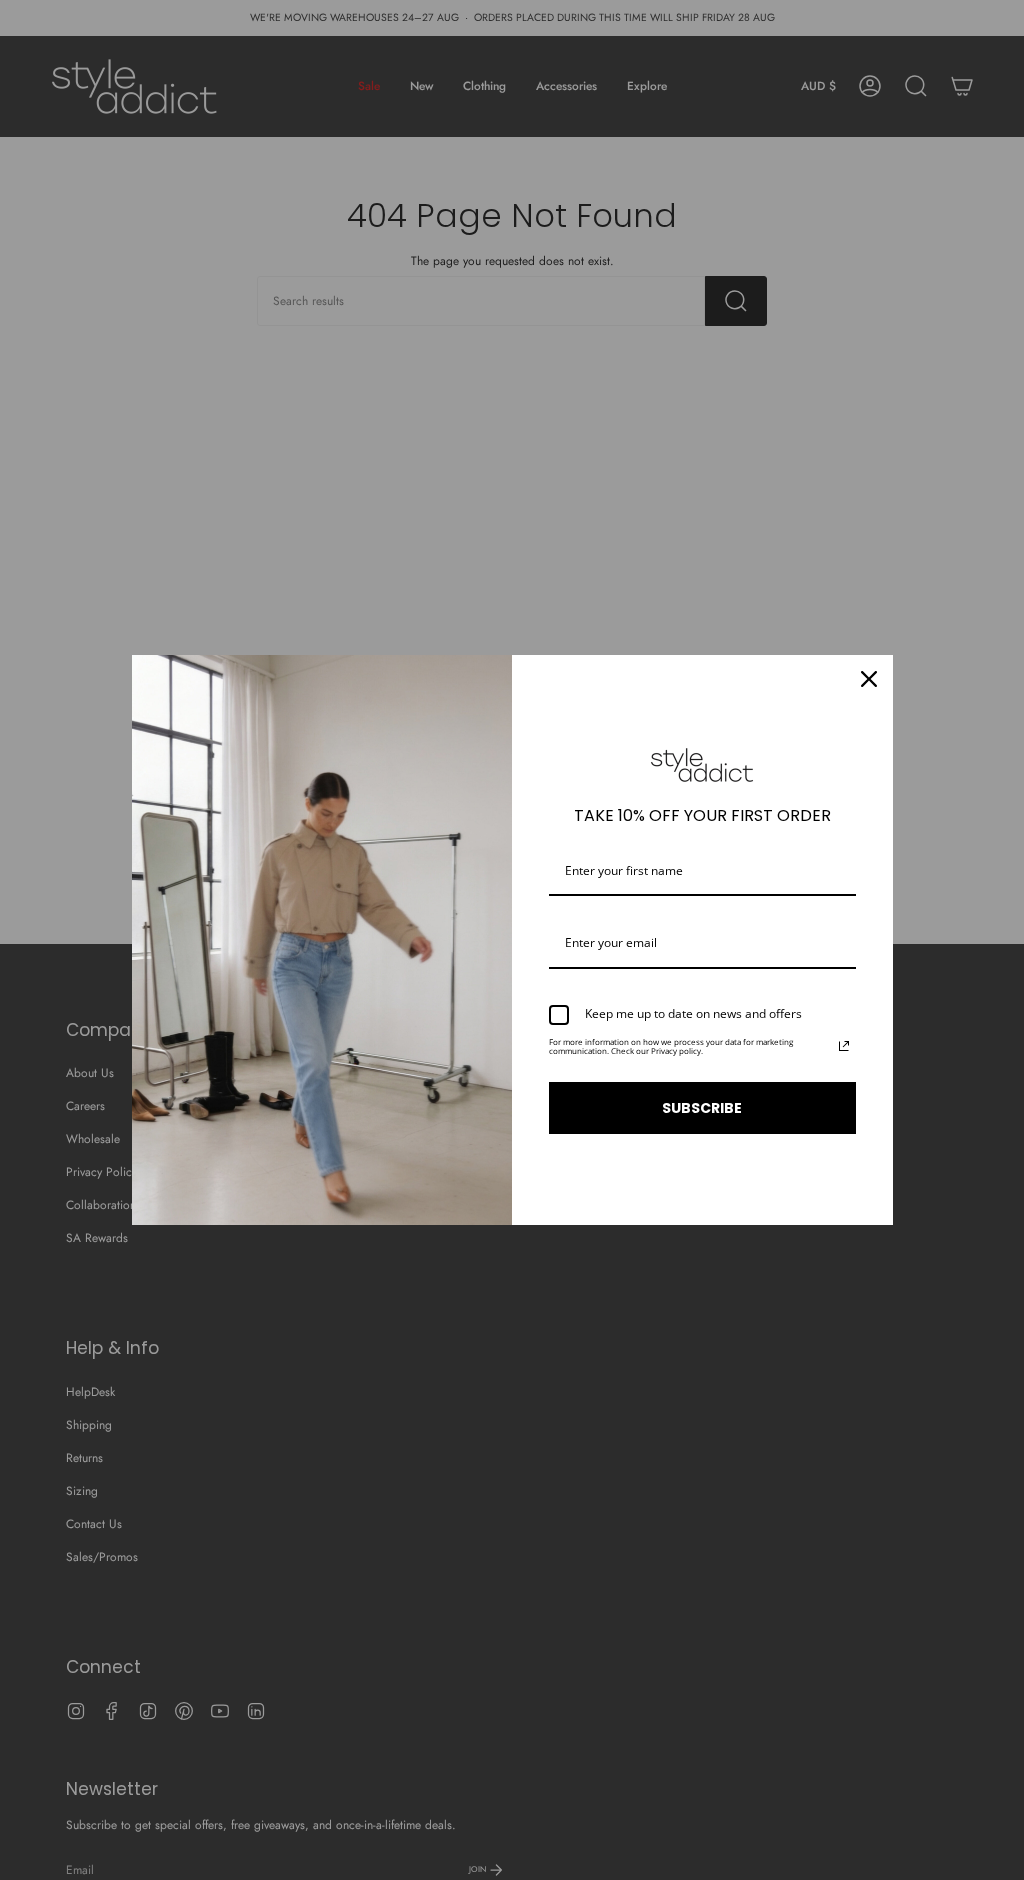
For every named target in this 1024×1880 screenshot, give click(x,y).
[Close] (869, 679)
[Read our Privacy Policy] (844, 1046)
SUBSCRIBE (702, 1108)
